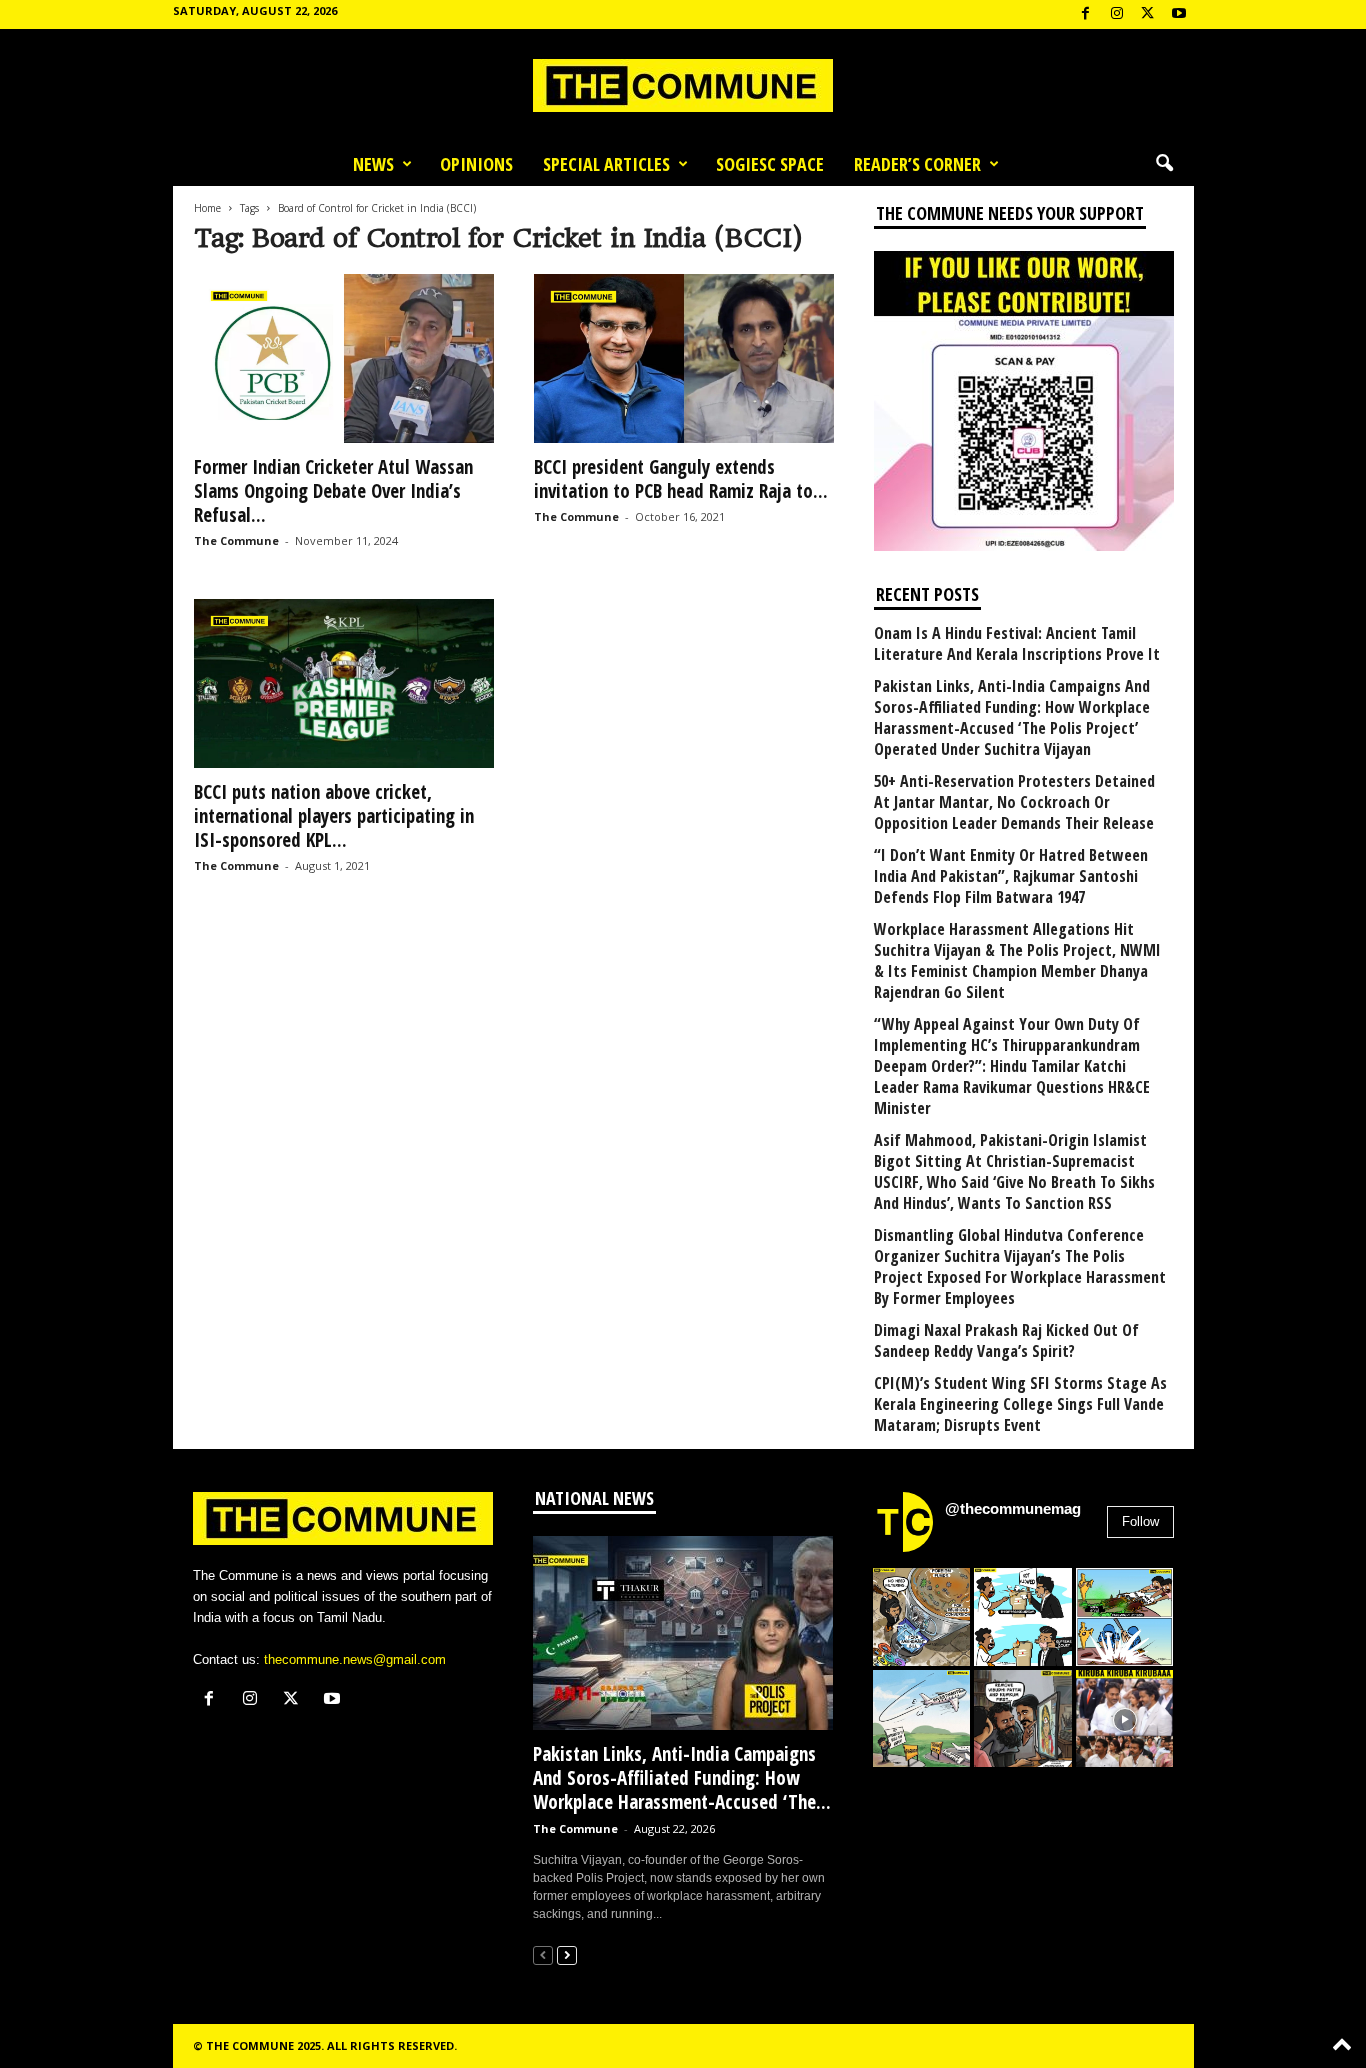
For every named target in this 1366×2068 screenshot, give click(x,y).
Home (207, 208)
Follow (1140, 1521)
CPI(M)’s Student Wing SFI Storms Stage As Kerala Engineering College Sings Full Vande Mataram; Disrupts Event (1020, 1404)
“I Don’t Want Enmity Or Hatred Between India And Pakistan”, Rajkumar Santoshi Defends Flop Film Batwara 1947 (1011, 876)
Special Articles (606, 164)
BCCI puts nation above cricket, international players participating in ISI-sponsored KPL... (334, 816)
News (373, 164)
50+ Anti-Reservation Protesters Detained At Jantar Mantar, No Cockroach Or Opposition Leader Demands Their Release (1014, 802)
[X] (1148, 14)
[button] (1164, 164)
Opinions (476, 164)
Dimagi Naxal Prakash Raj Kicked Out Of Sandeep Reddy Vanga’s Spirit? (1006, 1341)
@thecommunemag (1013, 1508)
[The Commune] (683, 85)
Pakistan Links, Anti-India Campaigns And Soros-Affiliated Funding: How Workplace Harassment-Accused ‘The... (682, 1778)
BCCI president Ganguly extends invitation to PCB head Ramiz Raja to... (681, 479)
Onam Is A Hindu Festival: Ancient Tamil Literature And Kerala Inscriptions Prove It (1017, 644)
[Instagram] (1117, 14)
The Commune (236, 540)
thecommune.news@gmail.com (355, 1659)
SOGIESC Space (770, 164)
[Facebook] (1086, 14)
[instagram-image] (922, 1617)
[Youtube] (1179, 14)
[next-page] (567, 1954)
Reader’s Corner (917, 164)
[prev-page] (543, 1954)
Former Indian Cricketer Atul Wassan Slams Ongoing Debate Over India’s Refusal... (333, 491)
